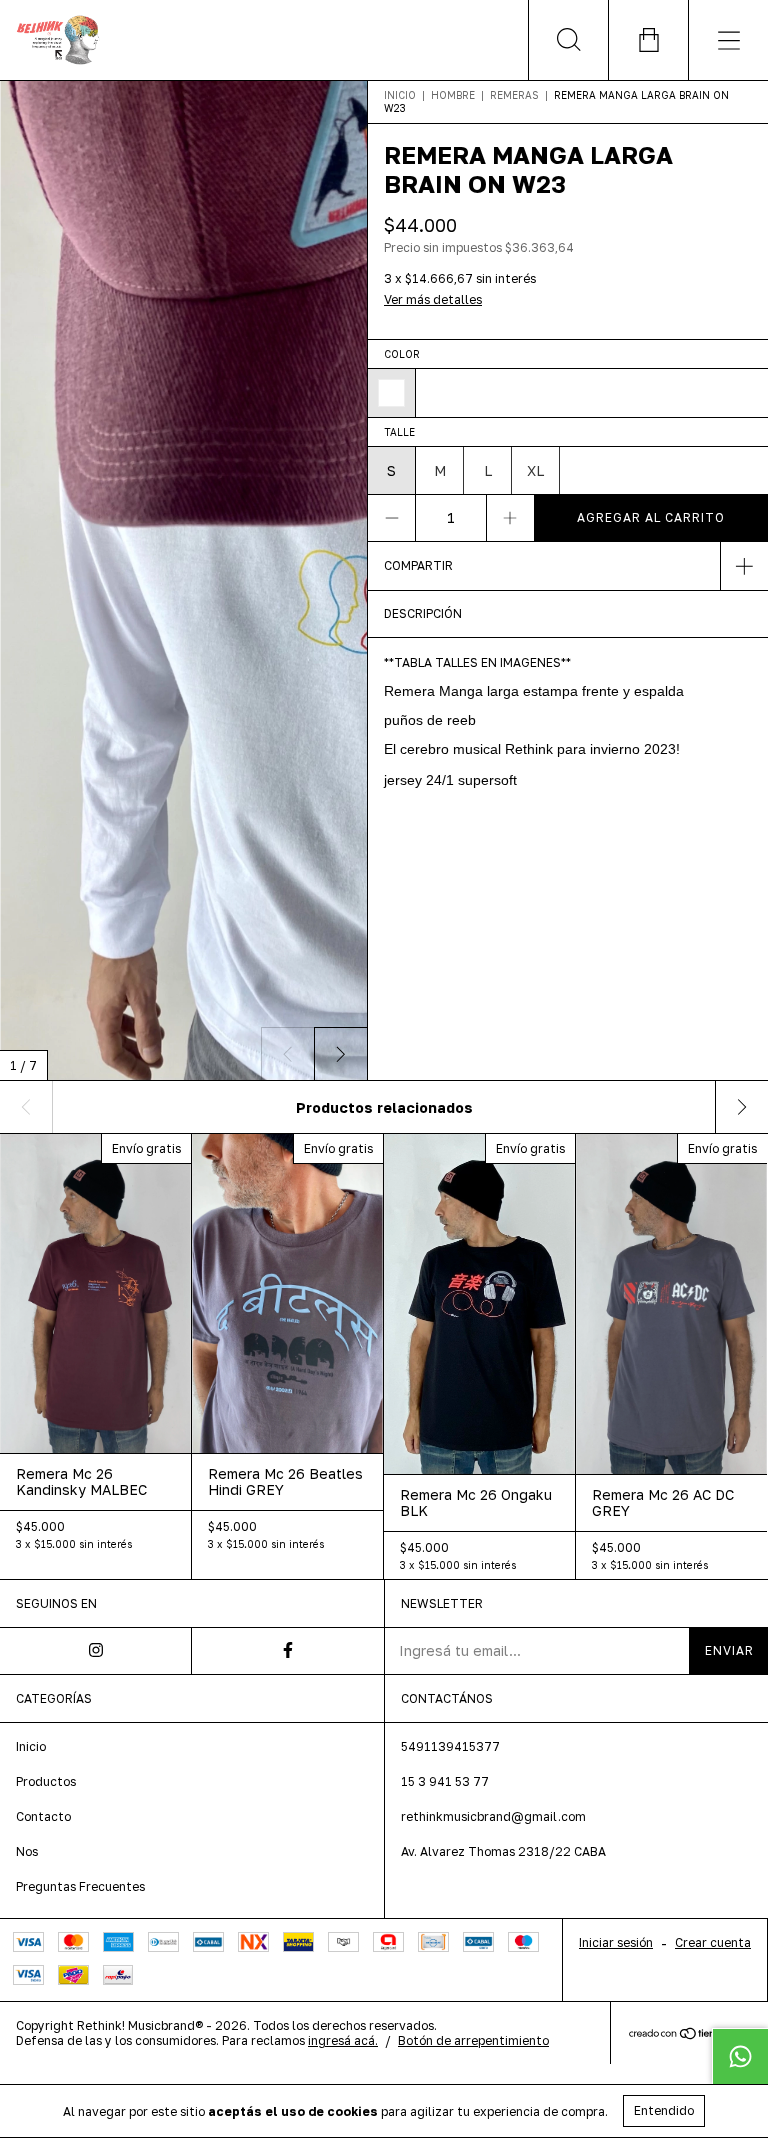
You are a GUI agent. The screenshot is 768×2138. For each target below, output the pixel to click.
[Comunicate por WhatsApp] (740, 2056)
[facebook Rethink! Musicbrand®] (288, 1651)
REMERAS (514, 95)
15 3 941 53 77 (445, 1781)
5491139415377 (450, 1746)
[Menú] (728, 40)
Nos (27, 1851)
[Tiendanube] (689, 2034)
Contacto (43, 1816)
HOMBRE (453, 95)
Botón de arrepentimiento (473, 2040)
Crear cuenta (713, 1942)
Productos (46, 1781)
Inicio (400, 95)
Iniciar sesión (616, 1942)
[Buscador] (568, 40)
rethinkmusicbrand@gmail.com (493, 1816)
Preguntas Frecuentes (80, 1886)
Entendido (664, 2110)
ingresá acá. (343, 2040)
